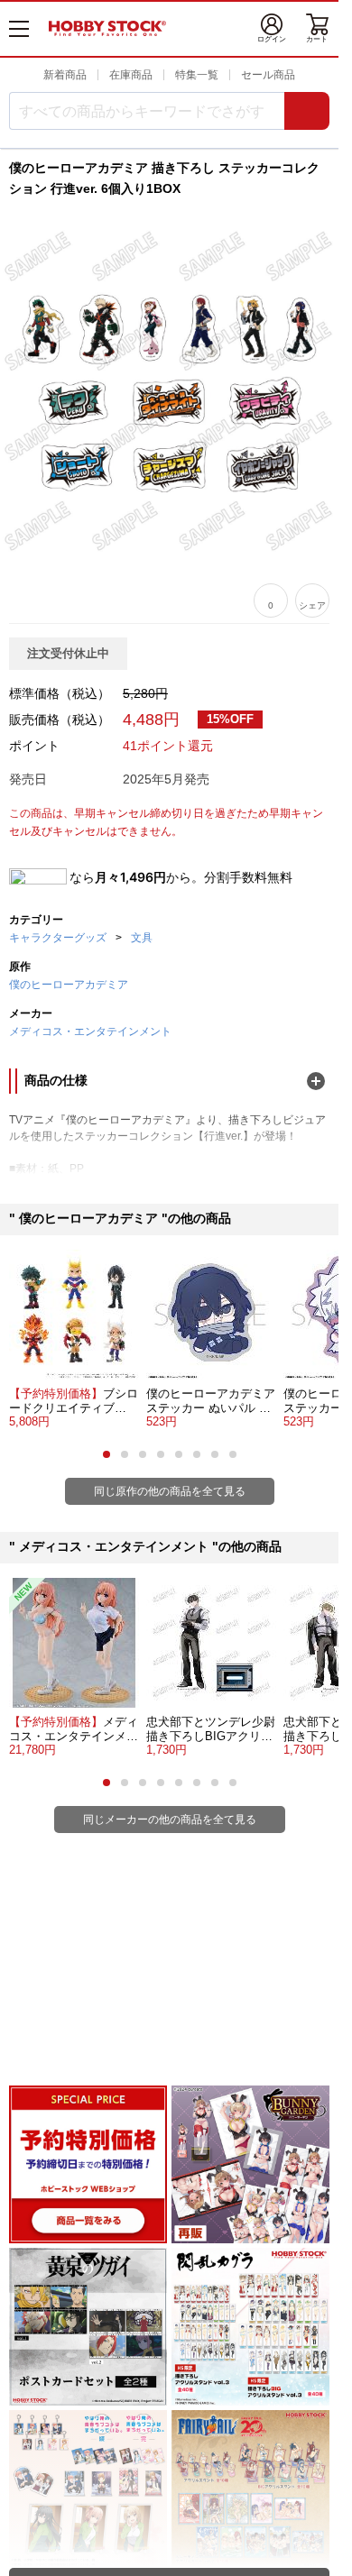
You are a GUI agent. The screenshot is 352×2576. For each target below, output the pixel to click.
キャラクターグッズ (58, 938)
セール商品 (268, 75)
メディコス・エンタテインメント (90, 1031)
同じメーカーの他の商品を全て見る (170, 1820)
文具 (142, 938)
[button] (107, 1454)
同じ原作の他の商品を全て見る (170, 1491)
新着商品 (65, 75)
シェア (312, 605)
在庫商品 (131, 75)
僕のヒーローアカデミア (69, 985)
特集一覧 (197, 75)
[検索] (307, 111)
